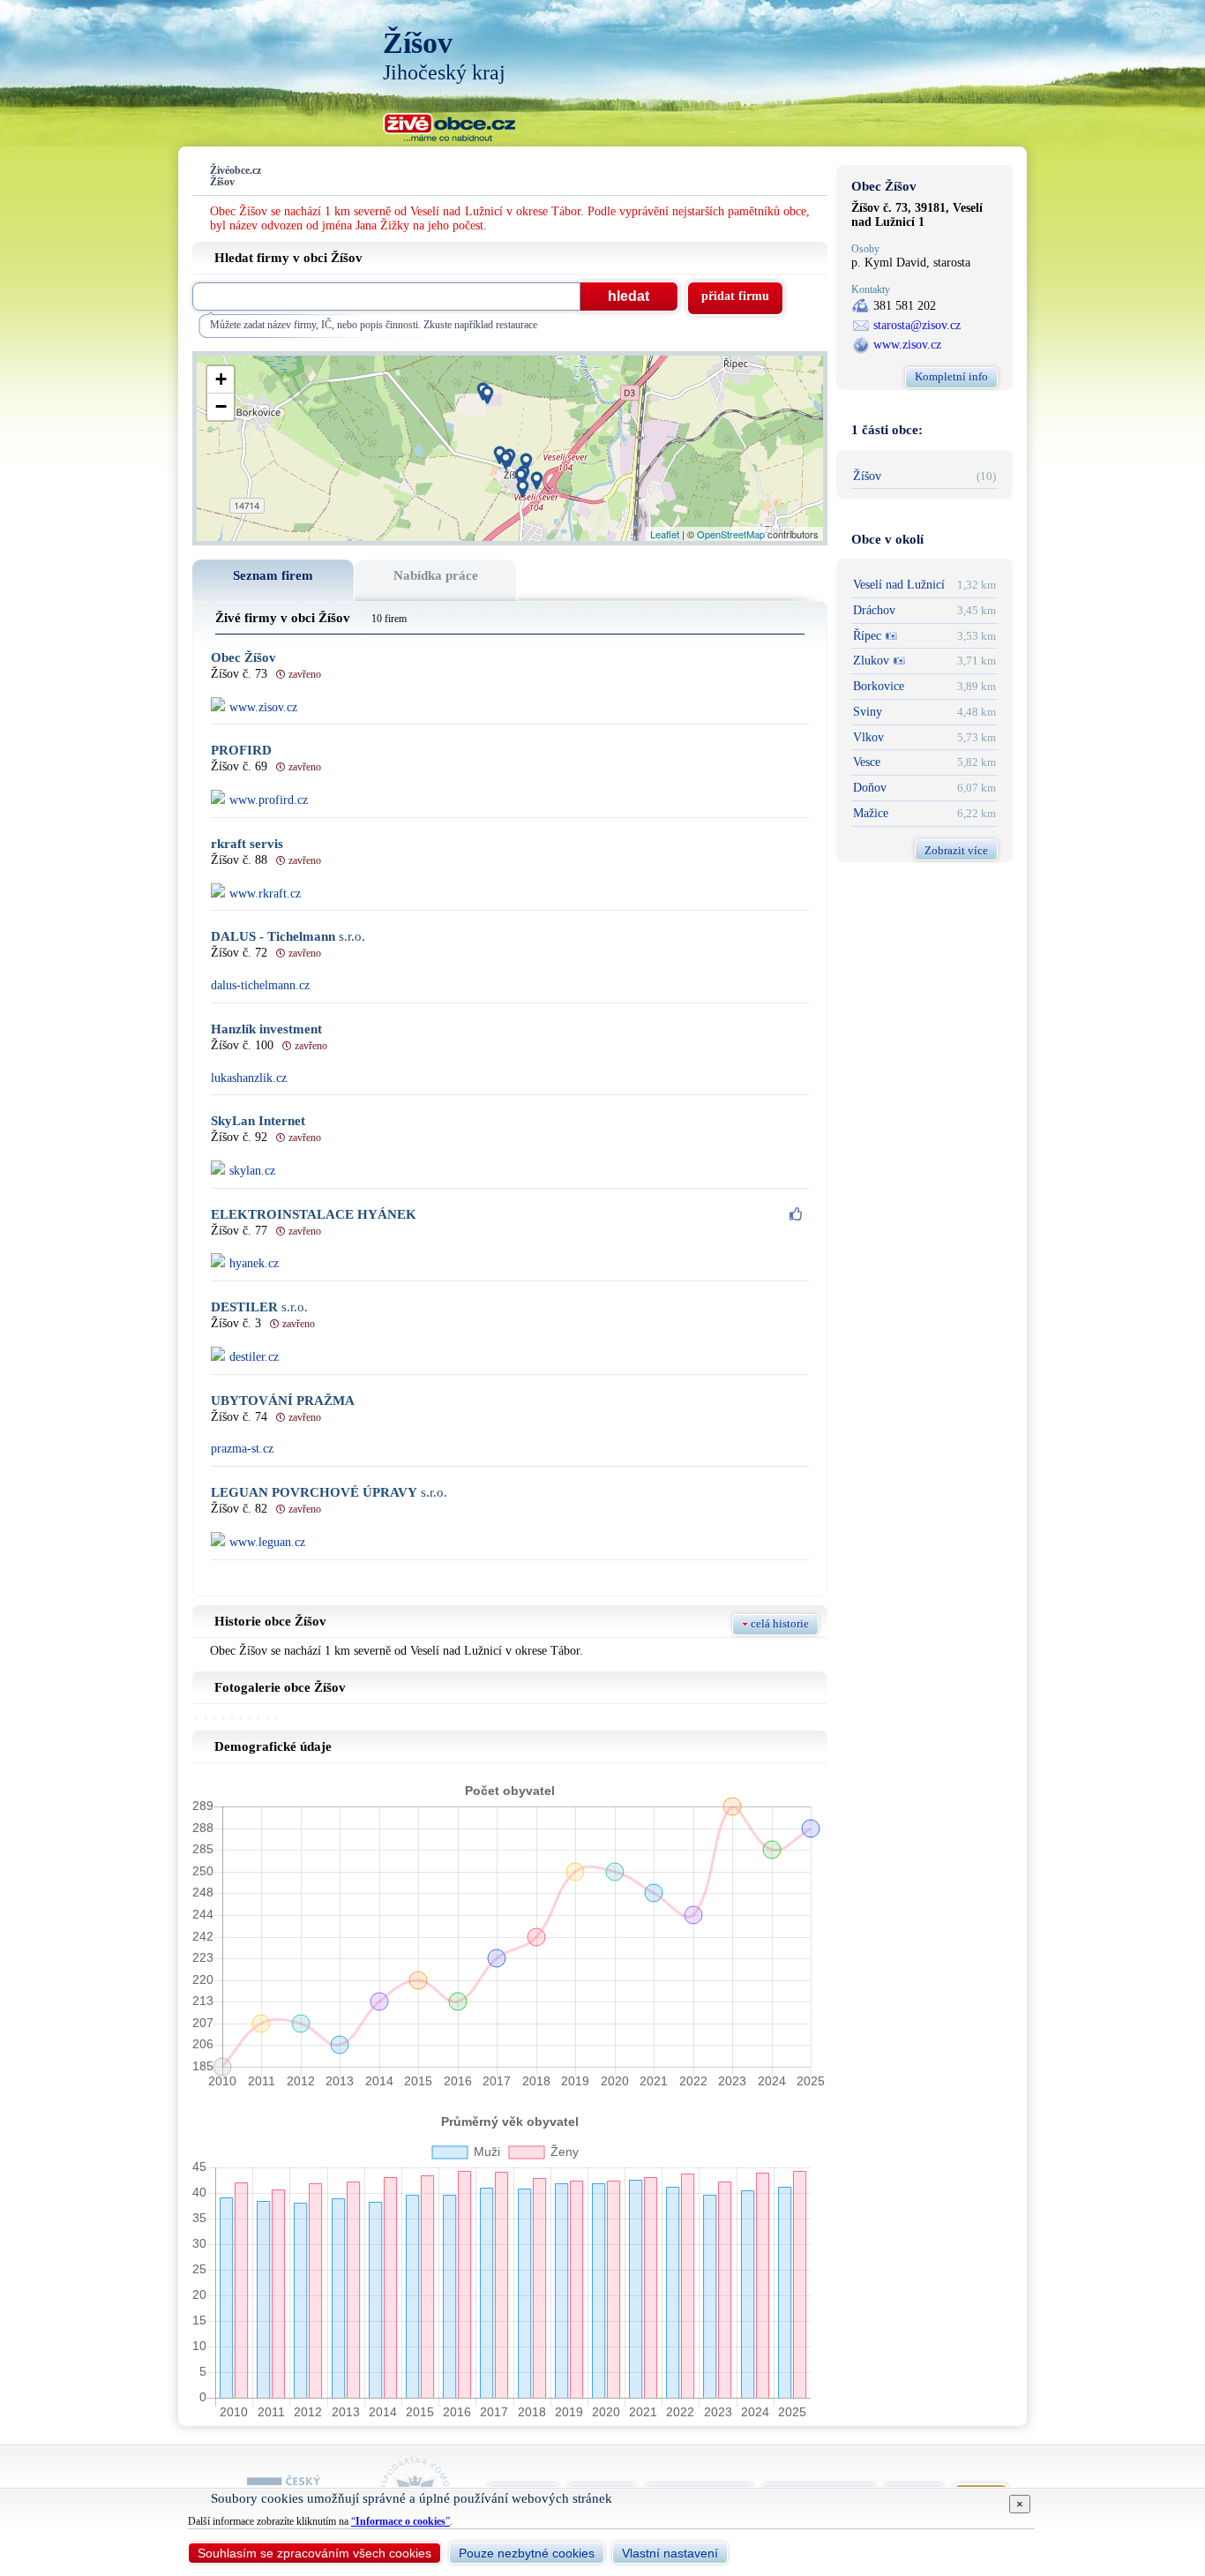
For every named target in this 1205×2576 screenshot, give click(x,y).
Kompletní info (951, 376)
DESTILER (259, 1307)
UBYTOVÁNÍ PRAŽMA (283, 1401)
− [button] (221, 406)
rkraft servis (247, 844)
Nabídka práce (436, 575)
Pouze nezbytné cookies (527, 2553)
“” (400, 2521)
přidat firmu (735, 296)
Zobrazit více (956, 850)
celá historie (780, 1623)
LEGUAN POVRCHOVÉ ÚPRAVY (329, 1493)
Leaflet (665, 534)
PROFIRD (241, 751)
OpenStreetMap (731, 534)
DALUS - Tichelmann (288, 937)
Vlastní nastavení (670, 2553)
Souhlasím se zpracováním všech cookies (314, 2553)
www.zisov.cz (907, 345)
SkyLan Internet (258, 1121)
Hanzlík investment (266, 1029)
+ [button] (221, 379)
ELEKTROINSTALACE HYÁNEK (314, 1215)
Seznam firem (273, 575)
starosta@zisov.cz (917, 325)
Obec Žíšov (243, 658)
